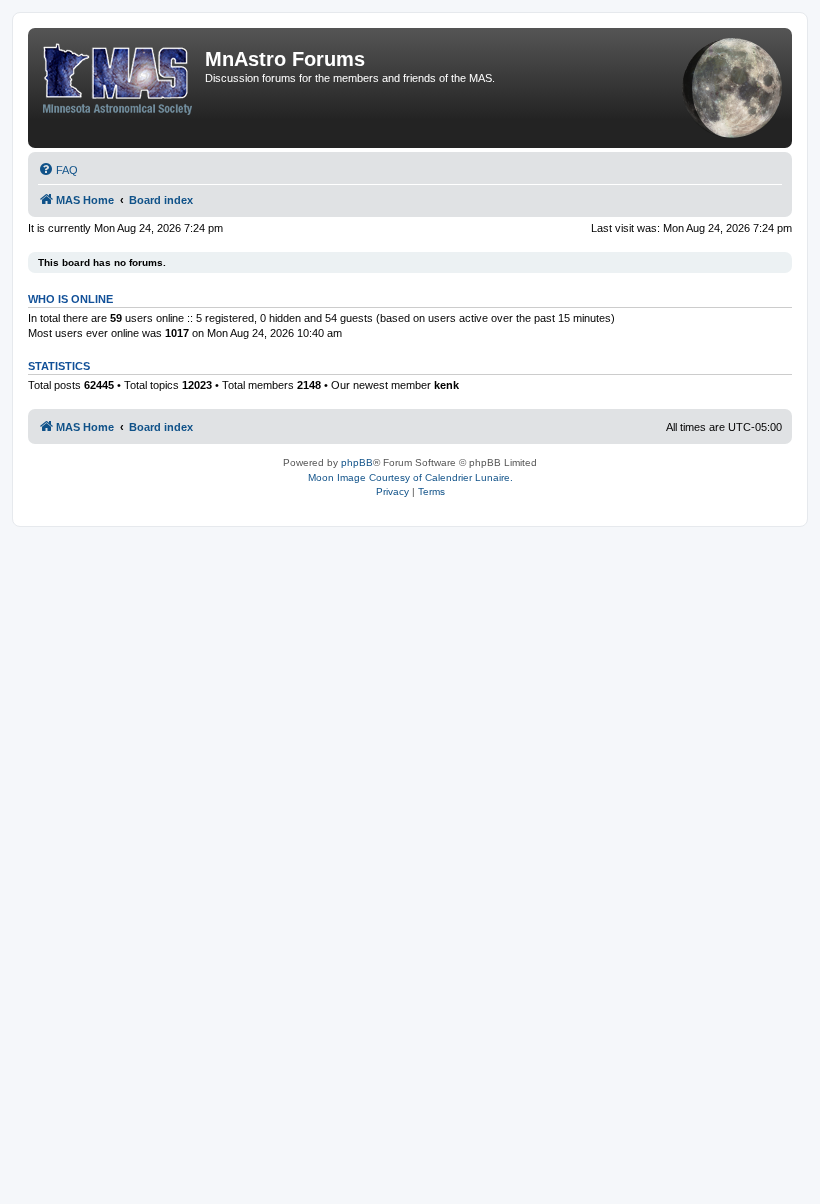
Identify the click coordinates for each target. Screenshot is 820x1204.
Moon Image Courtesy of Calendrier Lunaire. (410, 477)
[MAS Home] (119, 75)
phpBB (357, 462)
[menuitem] (58, 170)
